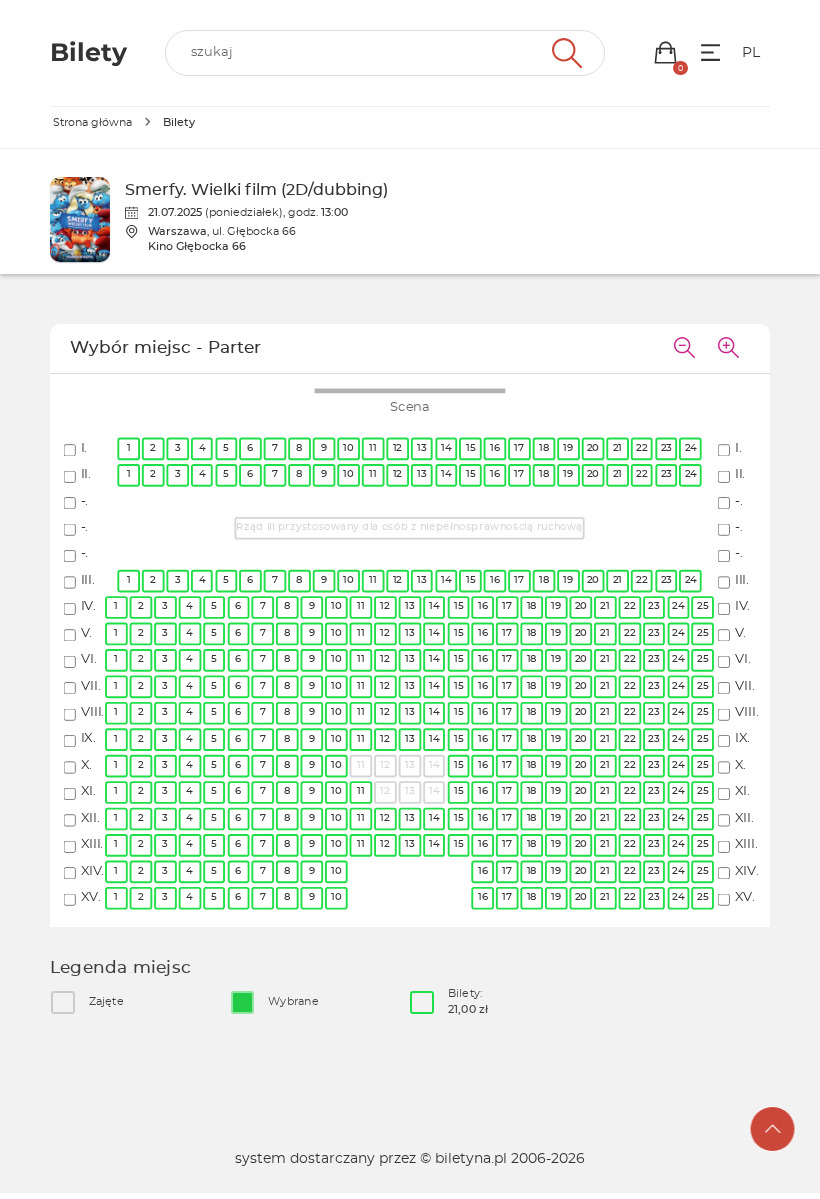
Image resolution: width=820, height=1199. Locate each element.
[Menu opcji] (710, 52)
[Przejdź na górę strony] (773, 1129)
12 (397, 448)
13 (421, 448)
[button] (665, 52)
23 (666, 448)
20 (593, 448)
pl (751, 53)
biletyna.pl (471, 1159)
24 (691, 448)
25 (703, 606)
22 (642, 448)
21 (617, 448)
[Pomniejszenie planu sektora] (684, 349)
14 (446, 448)
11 (374, 448)
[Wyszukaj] (564, 53)
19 (569, 448)
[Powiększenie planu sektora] (728, 349)
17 (520, 448)
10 (349, 448)
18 (544, 448)
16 (495, 448)
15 (470, 448)
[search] (385, 53)
